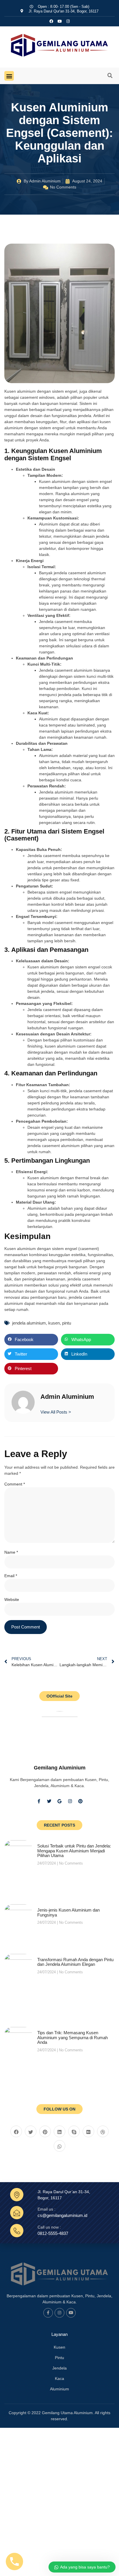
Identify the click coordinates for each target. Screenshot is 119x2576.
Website (12, 1599)
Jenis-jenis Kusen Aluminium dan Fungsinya (68, 1912)
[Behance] (88, 2131)
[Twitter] (49, 1801)
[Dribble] (103, 2131)
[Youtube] (71, 2313)
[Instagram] (68, 21)
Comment (15, 1484)
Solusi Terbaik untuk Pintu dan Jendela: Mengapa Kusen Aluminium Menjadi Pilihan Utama (74, 1851)
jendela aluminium (29, 1323)
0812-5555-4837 (53, 2233)
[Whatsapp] (59, 2146)
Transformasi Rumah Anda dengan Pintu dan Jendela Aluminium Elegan (75, 1962)
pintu (67, 1323)
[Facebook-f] (39, 1801)
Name (11, 1552)
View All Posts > (56, 1412)
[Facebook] (16, 2131)
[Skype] (74, 2131)
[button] (9, 76)
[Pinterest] (80, 1801)
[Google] (59, 1801)
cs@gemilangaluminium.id (62, 2215)
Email (11, 1576)
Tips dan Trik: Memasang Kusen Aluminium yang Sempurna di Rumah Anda (72, 2037)
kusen (54, 1323)
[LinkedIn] (59, 2131)
